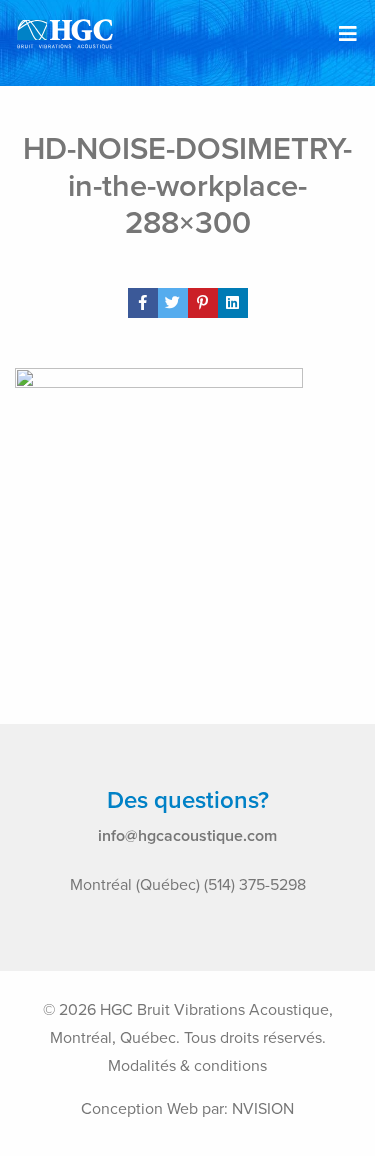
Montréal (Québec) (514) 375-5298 (188, 885)
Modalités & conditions (187, 1066)
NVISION (263, 1109)
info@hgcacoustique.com (187, 836)
